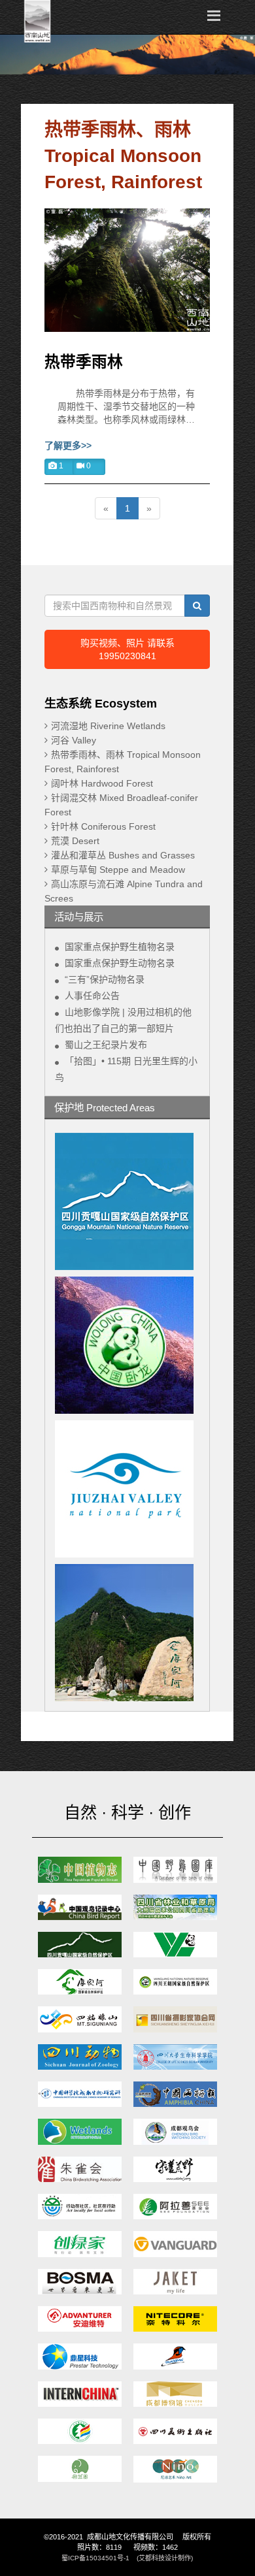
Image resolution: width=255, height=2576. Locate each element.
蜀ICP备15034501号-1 (95, 2558)
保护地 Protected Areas (105, 1108)
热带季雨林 (84, 362)
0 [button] (88, 466)
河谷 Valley (74, 740)
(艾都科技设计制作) (165, 2558)
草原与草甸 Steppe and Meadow (118, 870)
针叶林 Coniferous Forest (103, 826)
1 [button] (60, 466)
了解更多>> (68, 446)
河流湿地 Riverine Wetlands (108, 726)
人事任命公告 (92, 996)
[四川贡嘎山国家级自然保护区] (127, 1201)
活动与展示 (79, 917)
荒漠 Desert (75, 841)
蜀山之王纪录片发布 (106, 1045)
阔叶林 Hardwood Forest (102, 783)
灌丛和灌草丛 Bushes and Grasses (123, 855)
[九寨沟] (127, 1489)
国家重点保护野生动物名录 (120, 963)
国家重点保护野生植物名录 (120, 947)
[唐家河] (127, 1633)
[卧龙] (127, 1345)
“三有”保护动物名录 (105, 979)
